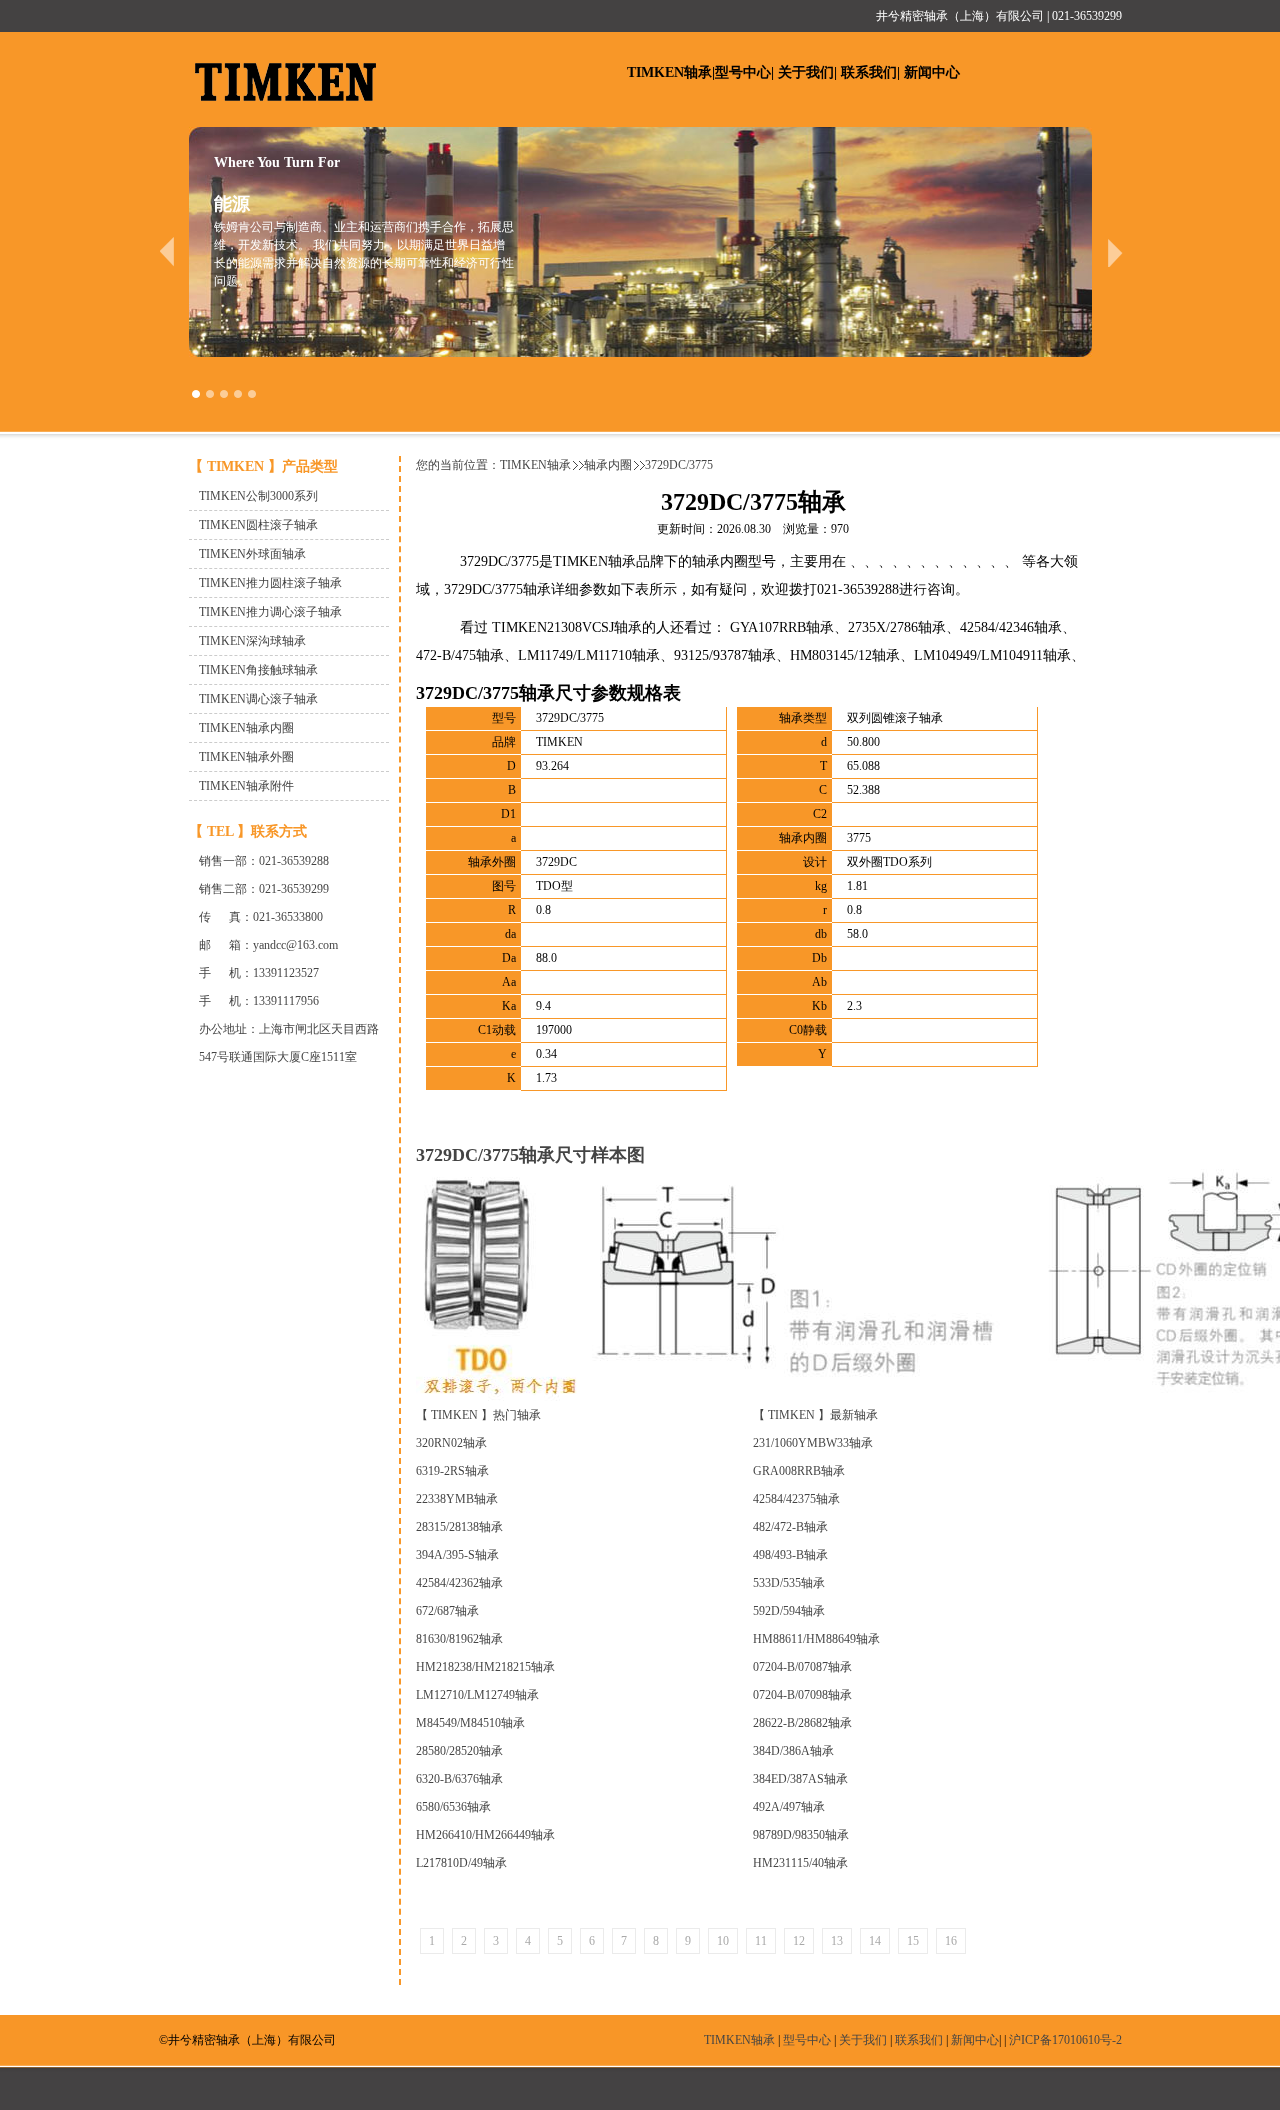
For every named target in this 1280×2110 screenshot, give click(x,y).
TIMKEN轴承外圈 (246, 757)
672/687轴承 (447, 1611)
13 (837, 1941)
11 (761, 1941)
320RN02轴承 (451, 1443)
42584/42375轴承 (796, 1499)
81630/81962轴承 (459, 1639)
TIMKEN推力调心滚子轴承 (270, 612)
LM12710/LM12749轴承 (477, 1695)
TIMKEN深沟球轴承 (252, 641)
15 (913, 1941)
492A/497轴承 (789, 1807)
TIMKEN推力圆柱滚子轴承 (270, 583)
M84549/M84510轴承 (470, 1723)
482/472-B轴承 (790, 1527)
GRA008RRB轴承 (799, 1471)
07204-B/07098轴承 (802, 1695)
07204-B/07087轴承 (802, 1667)
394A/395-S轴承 (457, 1555)
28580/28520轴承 (459, 1751)
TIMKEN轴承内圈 (246, 728)
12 (799, 1941)
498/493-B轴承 (790, 1555)
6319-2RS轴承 (452, 1471)
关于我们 (806, 72)
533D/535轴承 (789, 1583)
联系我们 (869, 72)
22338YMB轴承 (457, 1499)
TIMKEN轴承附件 (246, 786)
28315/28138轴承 (459, 1527)
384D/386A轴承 (793, 1751)
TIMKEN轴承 (669, 72)
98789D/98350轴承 (801, 1835)
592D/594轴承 (789, 1611)
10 (723, 1941)
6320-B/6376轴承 (459, 1779)
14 (875, 1941)
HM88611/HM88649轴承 (816, 1639)
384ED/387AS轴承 (800, 1779)
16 (951, 1941)
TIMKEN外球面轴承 (252, 554)
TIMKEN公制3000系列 (258, 496)
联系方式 (279, 831)
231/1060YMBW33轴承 (813, 1443)
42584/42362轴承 (459, 1583)
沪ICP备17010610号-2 (1065, 2040)
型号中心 (743, 72)
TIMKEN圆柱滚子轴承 (258, 525)
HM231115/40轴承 (800, 1863)
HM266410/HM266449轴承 (485, 1835)
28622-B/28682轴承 (802, 1723)
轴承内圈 (608, 465)
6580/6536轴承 (453, 1807)
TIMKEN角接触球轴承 (258, 670)
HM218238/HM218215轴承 (485, 1667)
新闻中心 (932, 72)
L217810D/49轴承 (461, 1863)
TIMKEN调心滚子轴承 (258, 699)
